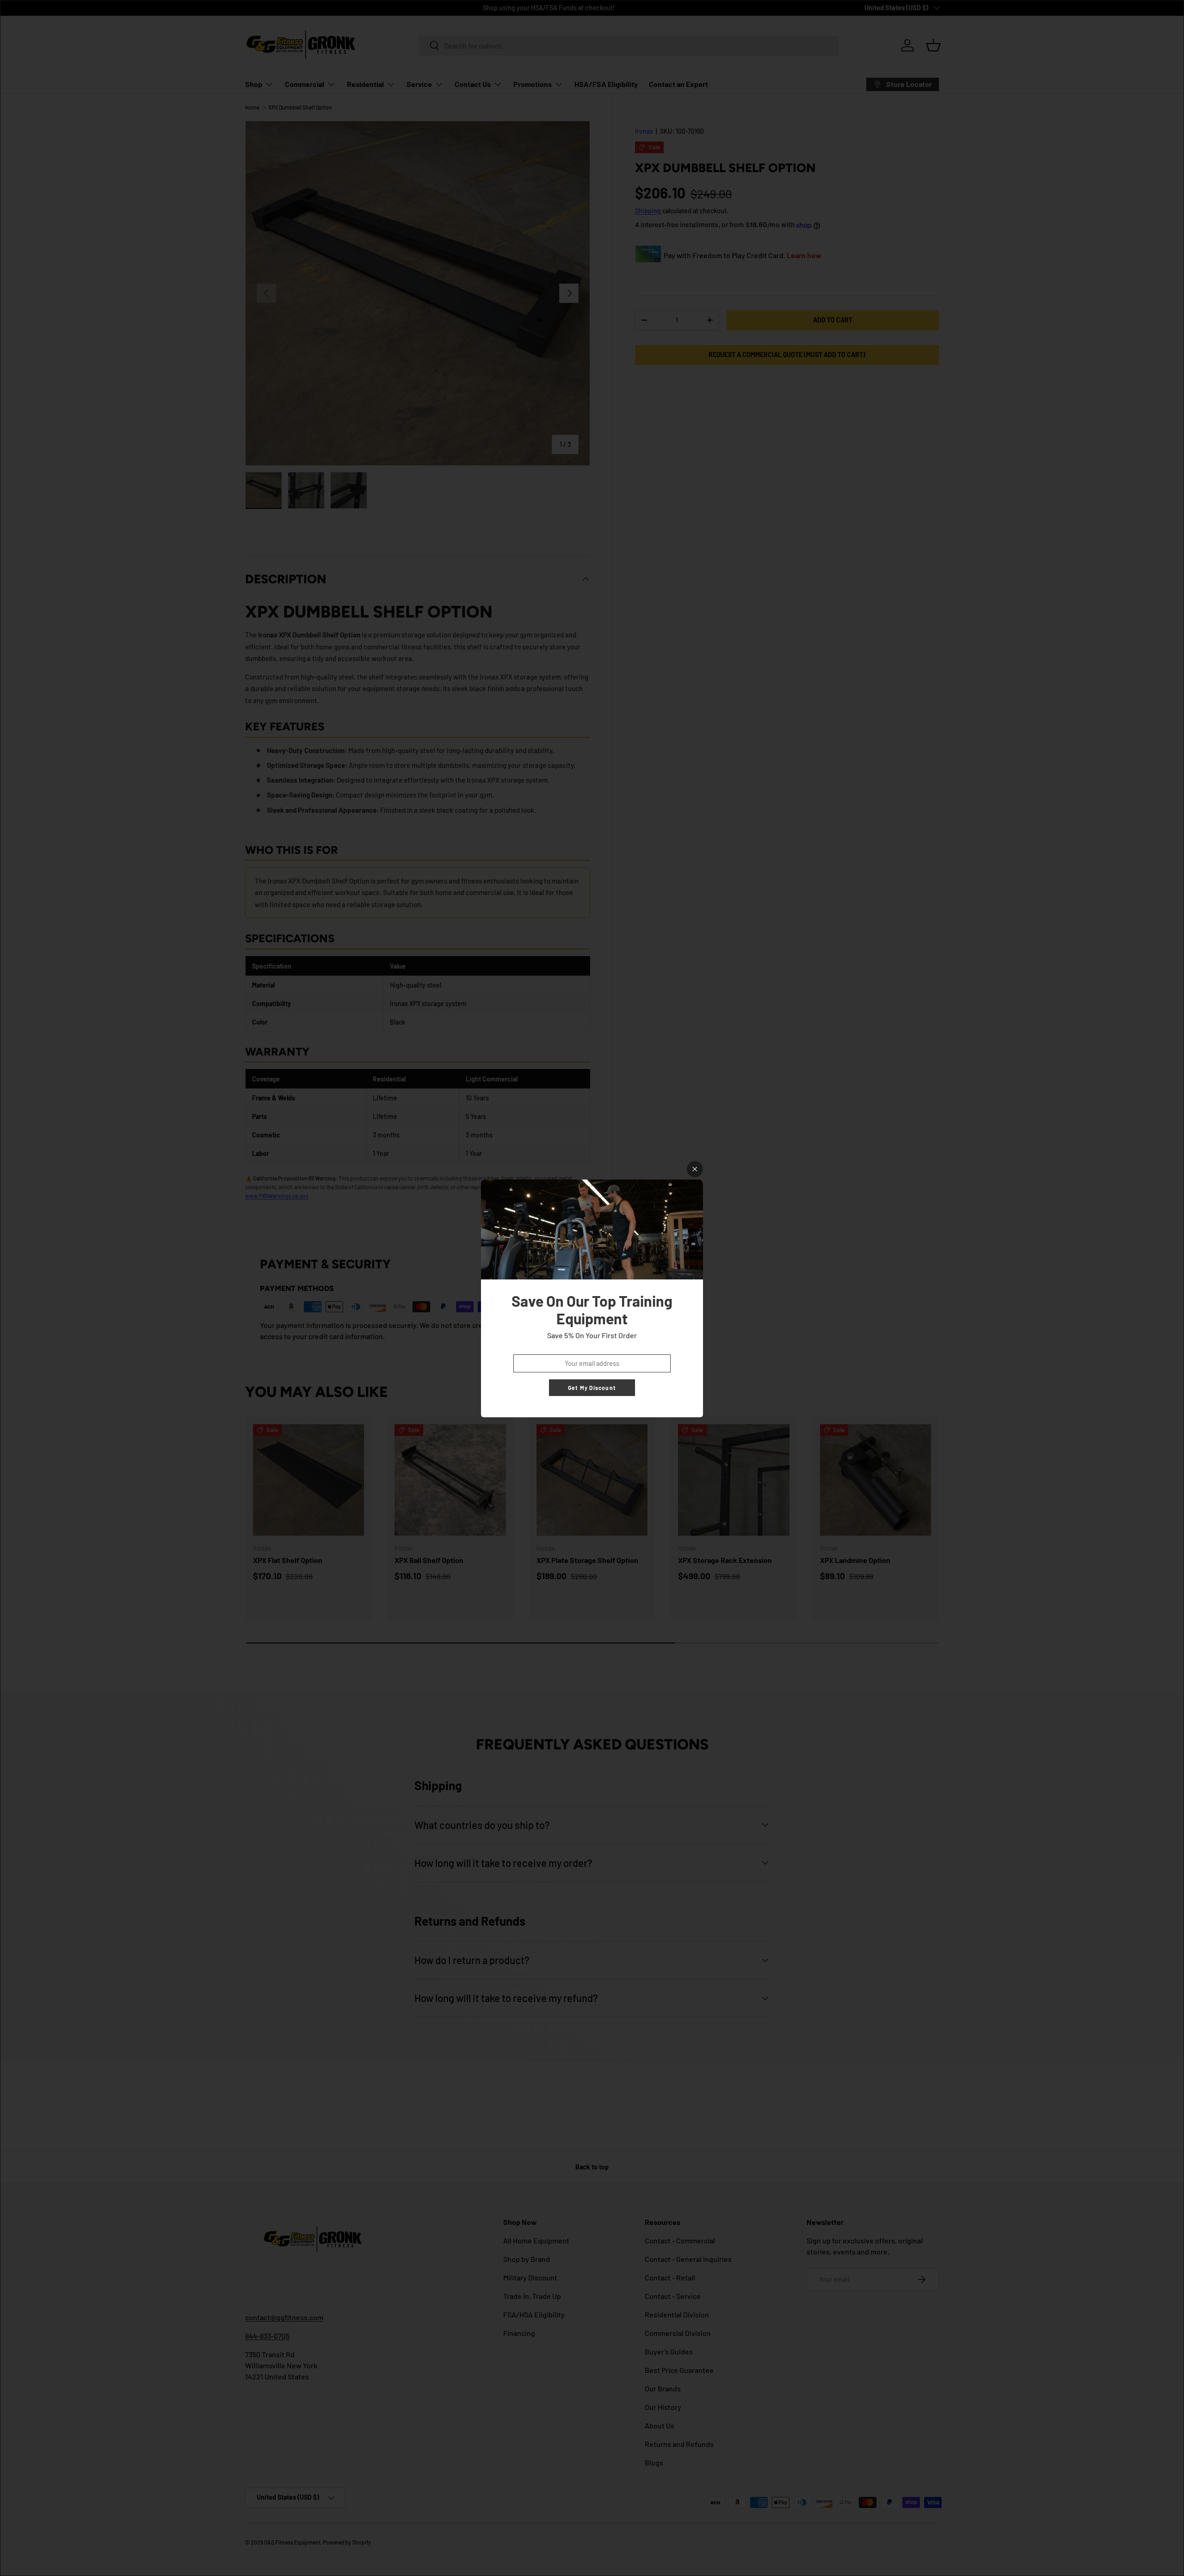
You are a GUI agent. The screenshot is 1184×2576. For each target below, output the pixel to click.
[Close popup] (695, 1169)
